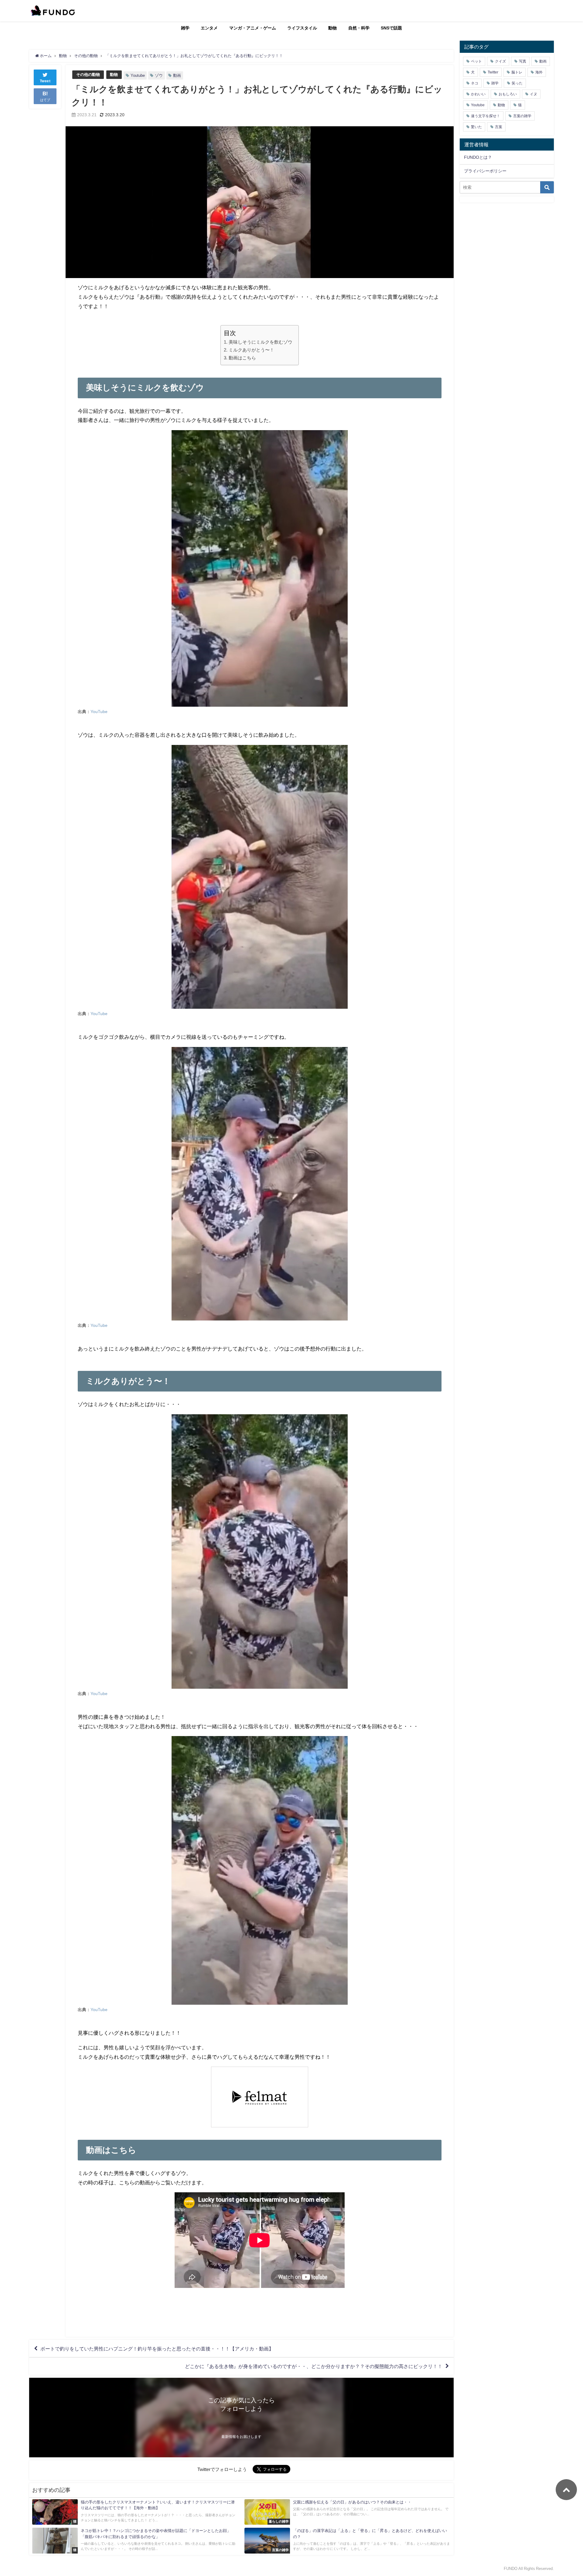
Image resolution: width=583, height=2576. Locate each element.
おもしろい (508, 94)
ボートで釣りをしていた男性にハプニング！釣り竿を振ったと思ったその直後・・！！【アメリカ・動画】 (157, 2349)
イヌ (534, 94)
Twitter (493, 72)
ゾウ (159, 75)
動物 (332, 28)
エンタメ (209, 28)
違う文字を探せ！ (486, 116)
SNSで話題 (391, 28)
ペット (476, 61)
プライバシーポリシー (485, 171)
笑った (517, 83)
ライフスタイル (302, 28)
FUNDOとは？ (478, 157)
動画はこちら (242, 358)
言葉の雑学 (522, 116)
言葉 (499, 127)
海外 (539, 72)
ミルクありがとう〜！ (251, 350)
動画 (177, 75)
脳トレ (517, 72)
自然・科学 (359, 28)
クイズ (500, 61)
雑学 (185, 28)
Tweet (45, 81)
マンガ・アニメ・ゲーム (253, 28)
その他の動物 (88, 75)
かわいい (478, 94)
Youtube (138, 75)
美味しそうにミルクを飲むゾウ (260, 342)
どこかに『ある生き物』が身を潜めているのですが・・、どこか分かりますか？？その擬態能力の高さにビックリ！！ (314, 2366)
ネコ (475, 83)
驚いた (476, 127)
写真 (523, 61)
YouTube (99, 712)
